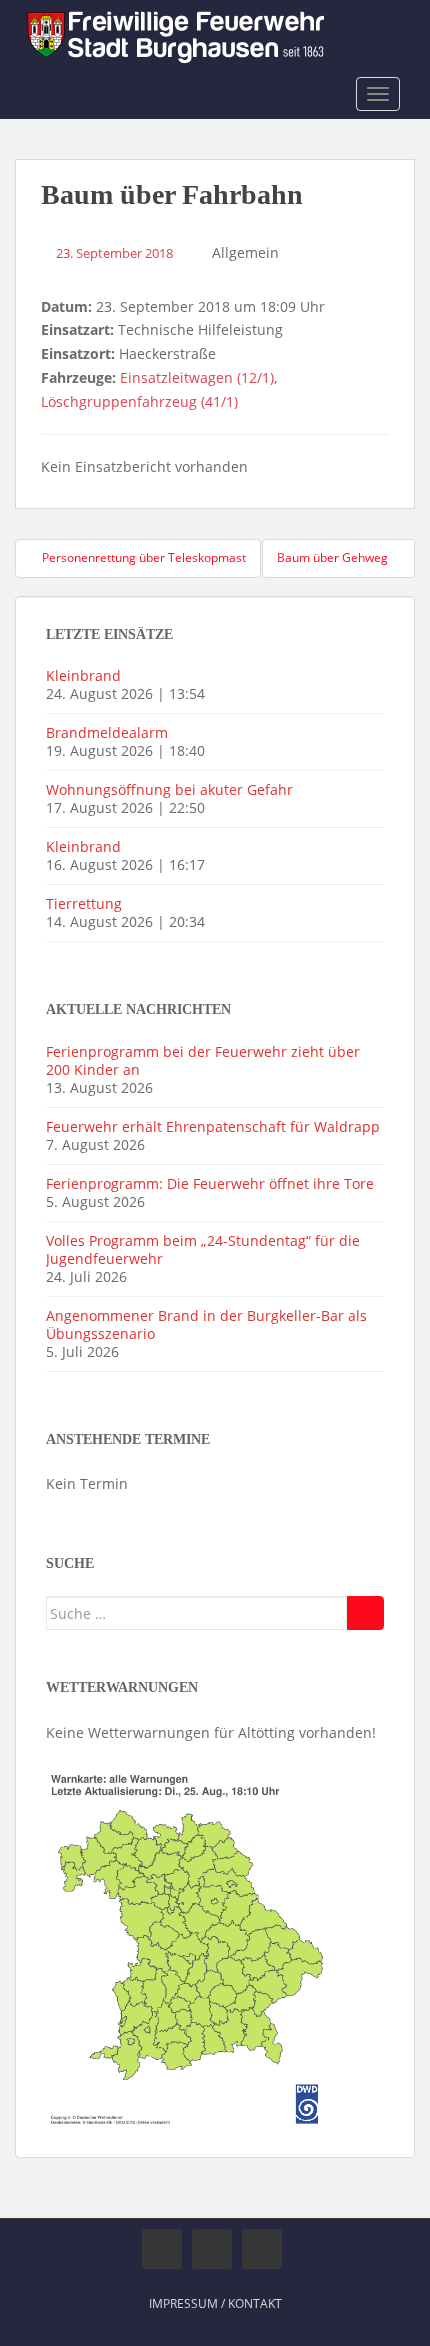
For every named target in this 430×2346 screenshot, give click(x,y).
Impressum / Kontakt (215, 2303)
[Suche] (365, 1613)
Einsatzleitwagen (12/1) (197, 377)
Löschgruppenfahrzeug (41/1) (139, 401)
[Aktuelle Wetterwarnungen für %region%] (189, 1945)
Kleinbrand (83, 675)
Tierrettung (84, 903)
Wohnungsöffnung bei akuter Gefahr (169, 789)
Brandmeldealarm (107, 732)
